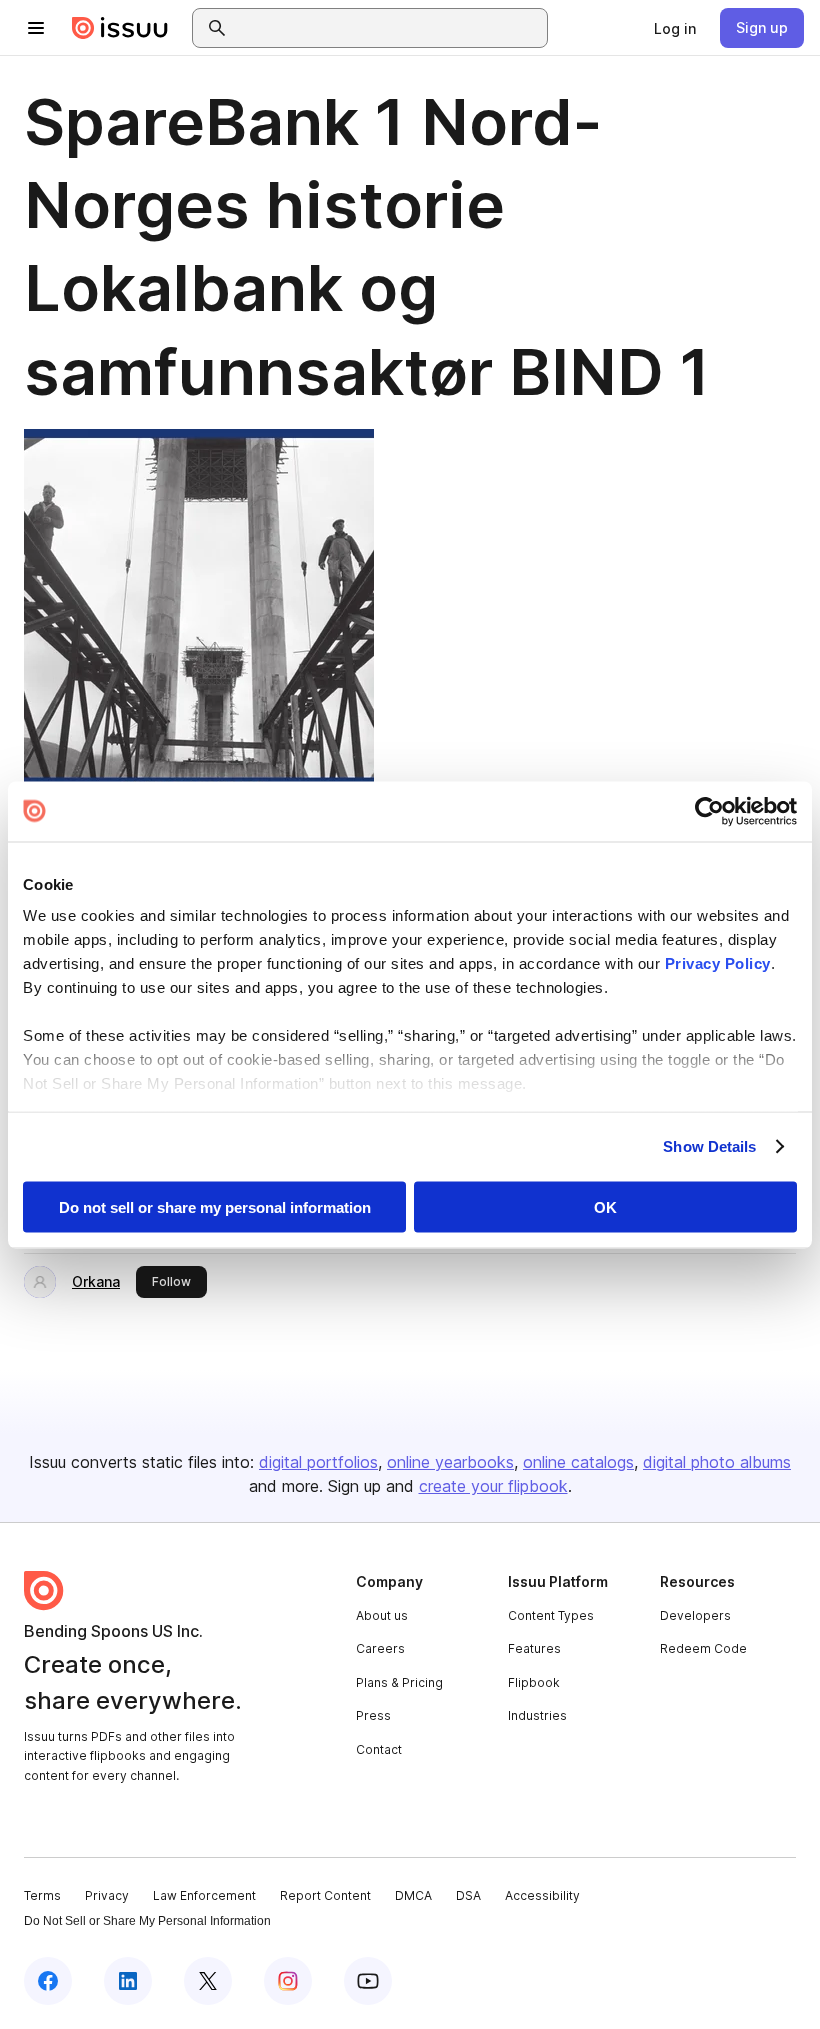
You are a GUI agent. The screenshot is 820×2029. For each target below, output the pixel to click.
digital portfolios (318, 1462)
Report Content (325, 1895)
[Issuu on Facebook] (48, 1981)
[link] (675, 28)
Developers (695, 1615)
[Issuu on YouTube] (368, 1981)
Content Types (551, 1615)
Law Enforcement (204, 1895)
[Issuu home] (120, 28)
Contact (379, 1749)
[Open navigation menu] (36, 28)
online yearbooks (450, 1462)
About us (382, 1615)
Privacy (107, 1895)
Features (534, 1648)
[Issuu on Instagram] (288, 1981)
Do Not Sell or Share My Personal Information (147, 1921)
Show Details (709, 1146)
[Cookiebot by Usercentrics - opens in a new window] (709, 811)
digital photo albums (717, 1462)
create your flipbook (493, 1486)
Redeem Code (703, 1648)
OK (605, 1206)
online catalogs (578, 1462)
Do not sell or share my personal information (215, 1206)
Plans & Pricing (399, 1682)
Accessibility (542, 1895)
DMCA (413, 1895)
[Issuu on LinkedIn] (128, 1981)
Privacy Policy (718, 963)
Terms (42, 1895)
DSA (468, 1895)
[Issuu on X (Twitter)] (208, 1981)
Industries (537, 1715)
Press (373, 1715)
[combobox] (388, 28)
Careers (380, 1648)
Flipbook (534, 1682)
